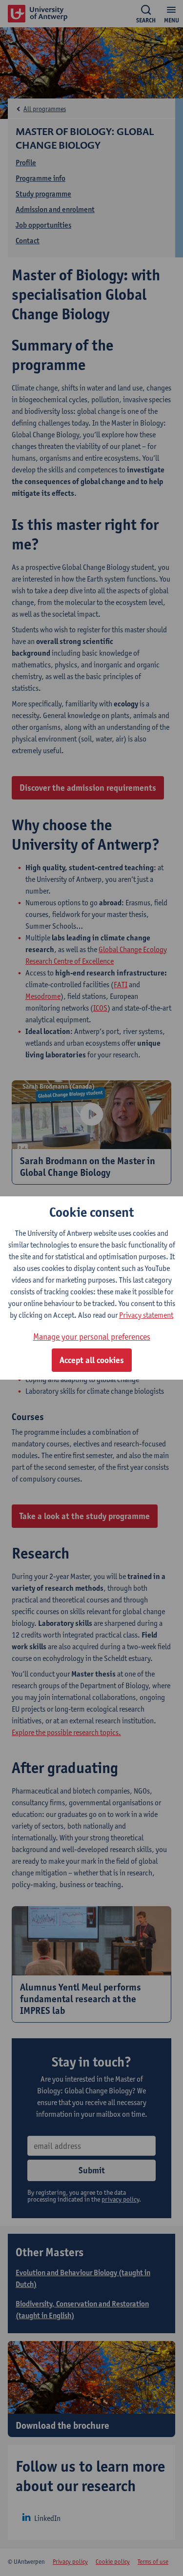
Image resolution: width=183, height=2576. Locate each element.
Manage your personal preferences (92, 1337)
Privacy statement (146, 1315)
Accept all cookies (92, 1360)
